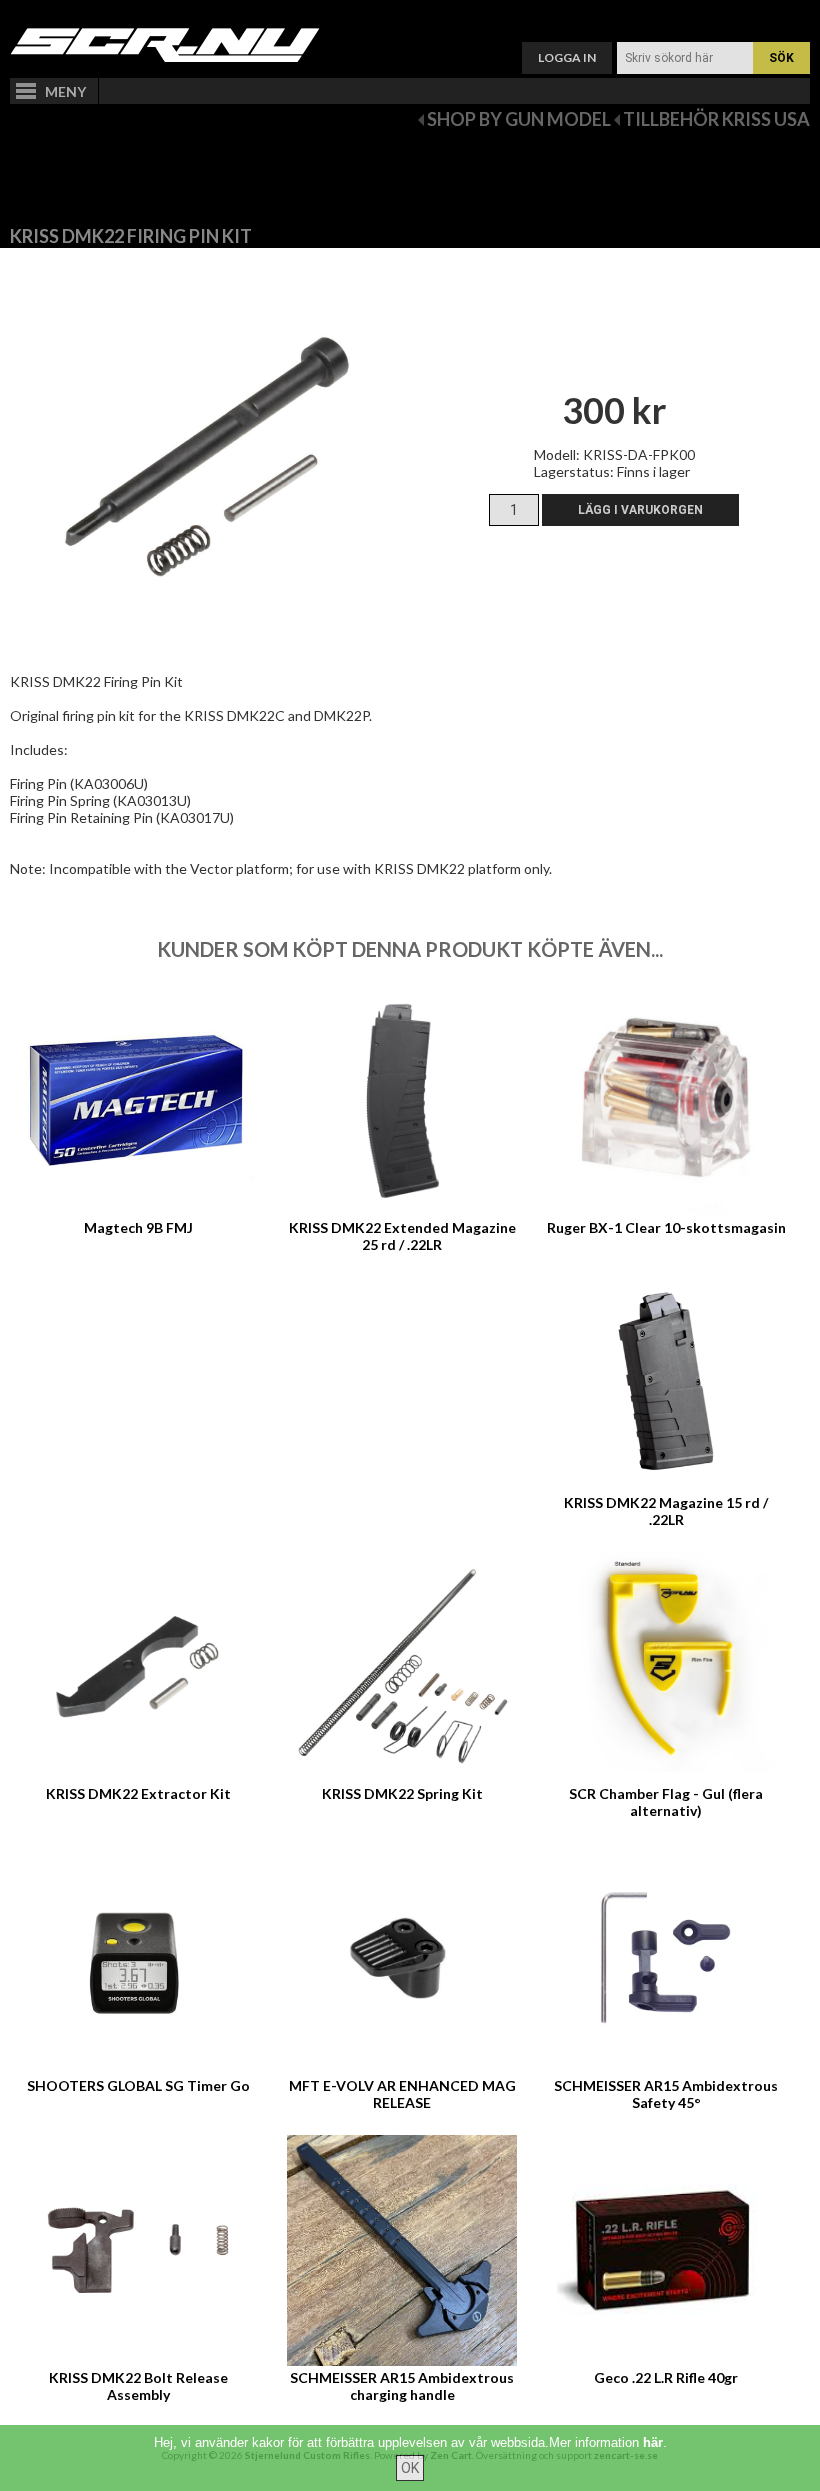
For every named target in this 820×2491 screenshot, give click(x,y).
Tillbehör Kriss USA (716, 119)
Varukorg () (410, 15)
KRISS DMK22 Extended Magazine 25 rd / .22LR (402, 1236)
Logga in (567, 57)
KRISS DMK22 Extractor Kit (138, 1793)
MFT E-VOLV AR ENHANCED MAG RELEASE (402, 2094)
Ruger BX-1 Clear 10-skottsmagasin (666, 1227)
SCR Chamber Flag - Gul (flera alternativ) (666, 1802)
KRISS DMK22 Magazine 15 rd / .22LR (666, 1511)
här (653, 2442)
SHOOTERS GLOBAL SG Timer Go (138, 2085)
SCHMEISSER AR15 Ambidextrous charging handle (402, 2386)
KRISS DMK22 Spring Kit (402, 1793)
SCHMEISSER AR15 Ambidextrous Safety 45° (666, 2094)
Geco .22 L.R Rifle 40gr (666, 2377)
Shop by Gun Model (519, 119)
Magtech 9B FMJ (138, 1227)
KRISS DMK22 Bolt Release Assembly (138, 2386)
